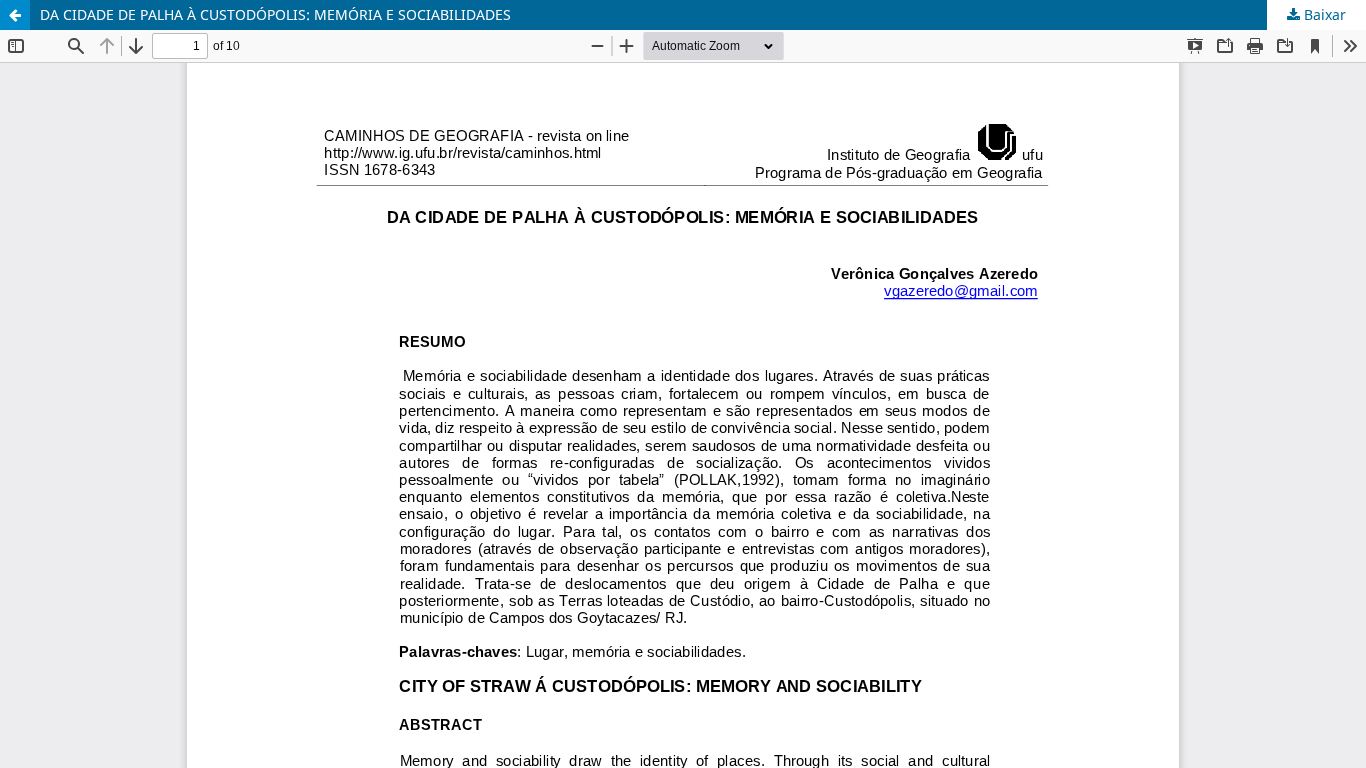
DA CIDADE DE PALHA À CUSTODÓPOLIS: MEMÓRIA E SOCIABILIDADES (275, 14)
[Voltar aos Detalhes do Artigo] (15, 15)
